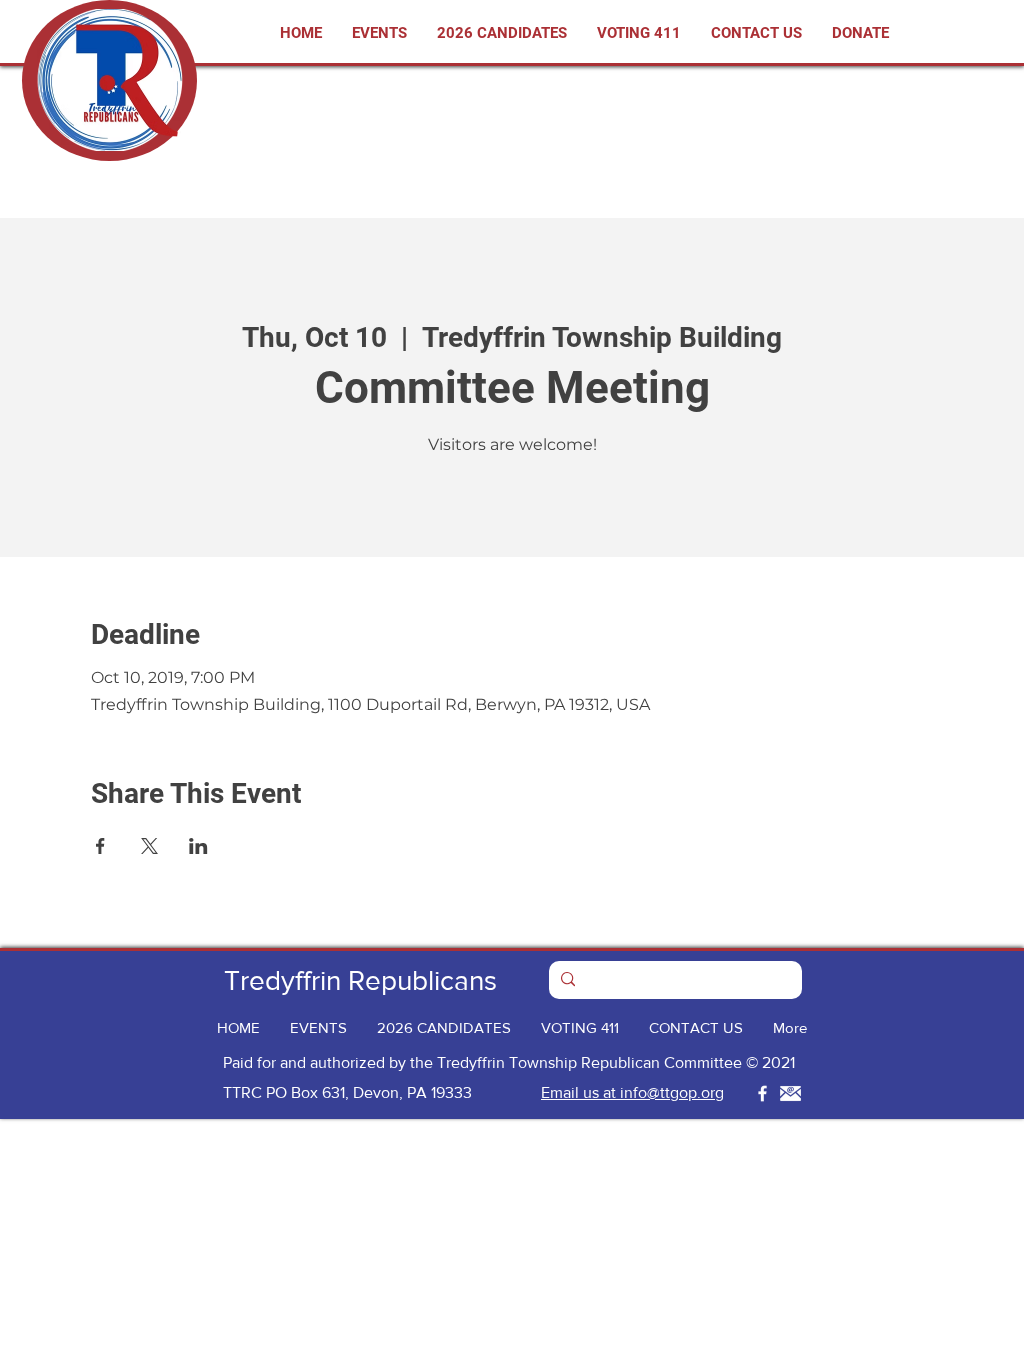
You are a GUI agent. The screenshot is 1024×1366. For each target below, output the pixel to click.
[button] (639, 33)
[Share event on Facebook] (100, 846)
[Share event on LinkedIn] (198, 846)
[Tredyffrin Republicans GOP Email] (790, 1093)
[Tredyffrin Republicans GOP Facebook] (762, 1093)
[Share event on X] (149, 846)
